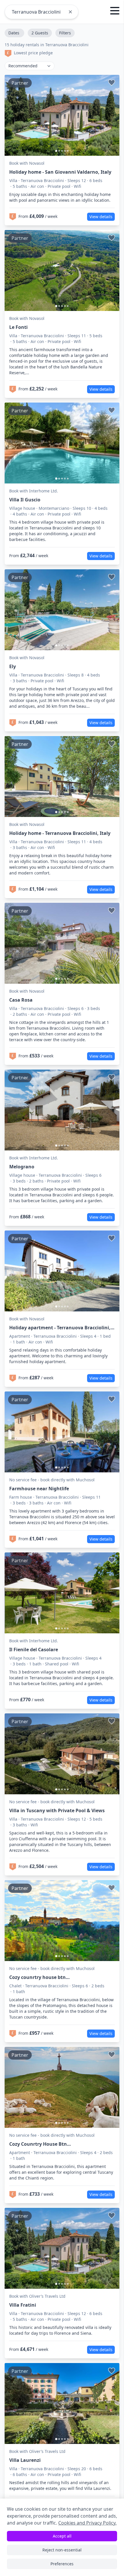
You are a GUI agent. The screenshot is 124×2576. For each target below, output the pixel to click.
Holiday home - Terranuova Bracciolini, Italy (60, 833)
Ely (13, 666)
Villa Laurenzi (25, 2460)
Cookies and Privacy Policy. (87, 2523)
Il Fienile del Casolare (34, 1650)
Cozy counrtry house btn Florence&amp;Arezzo (37, 1977)
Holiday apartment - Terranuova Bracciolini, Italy (60, 1328)
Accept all (62, 2536)
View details (101, 217)
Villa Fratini (23, 2305)
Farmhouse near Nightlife (39, 1489)
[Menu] (115, 12)
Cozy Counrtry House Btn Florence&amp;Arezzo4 (38, 2144)
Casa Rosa (21, 1000)
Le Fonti (18, 327)
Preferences (62, 2564)
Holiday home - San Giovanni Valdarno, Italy (60, 172)
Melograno (22, 1167)
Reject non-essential (62, 2550)
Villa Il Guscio (25, 500)
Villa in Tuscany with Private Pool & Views (57, 1810)
